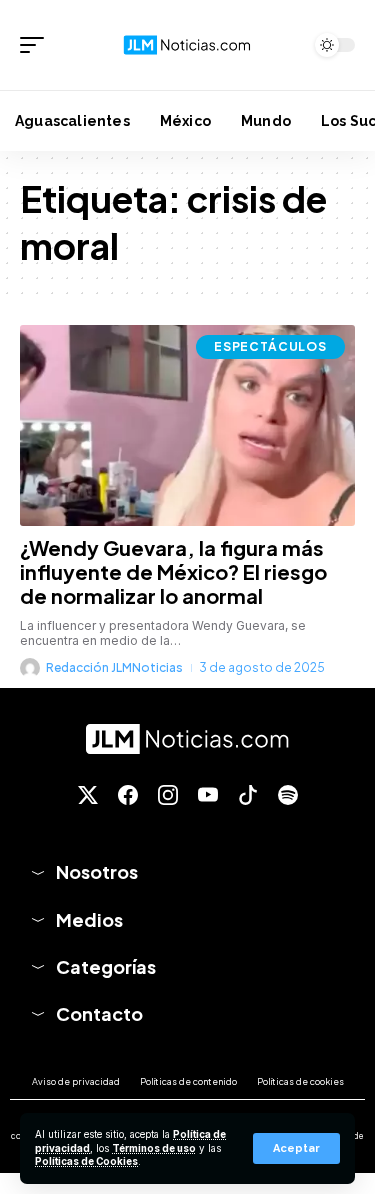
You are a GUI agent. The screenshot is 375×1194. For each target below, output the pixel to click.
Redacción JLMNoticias (114, 667)
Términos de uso (154, 1148)
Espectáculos (270, 346)
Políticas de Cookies (86, 1161)
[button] (296, 1148)
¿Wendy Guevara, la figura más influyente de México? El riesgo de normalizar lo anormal (173, 571)
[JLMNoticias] (188, 45)
